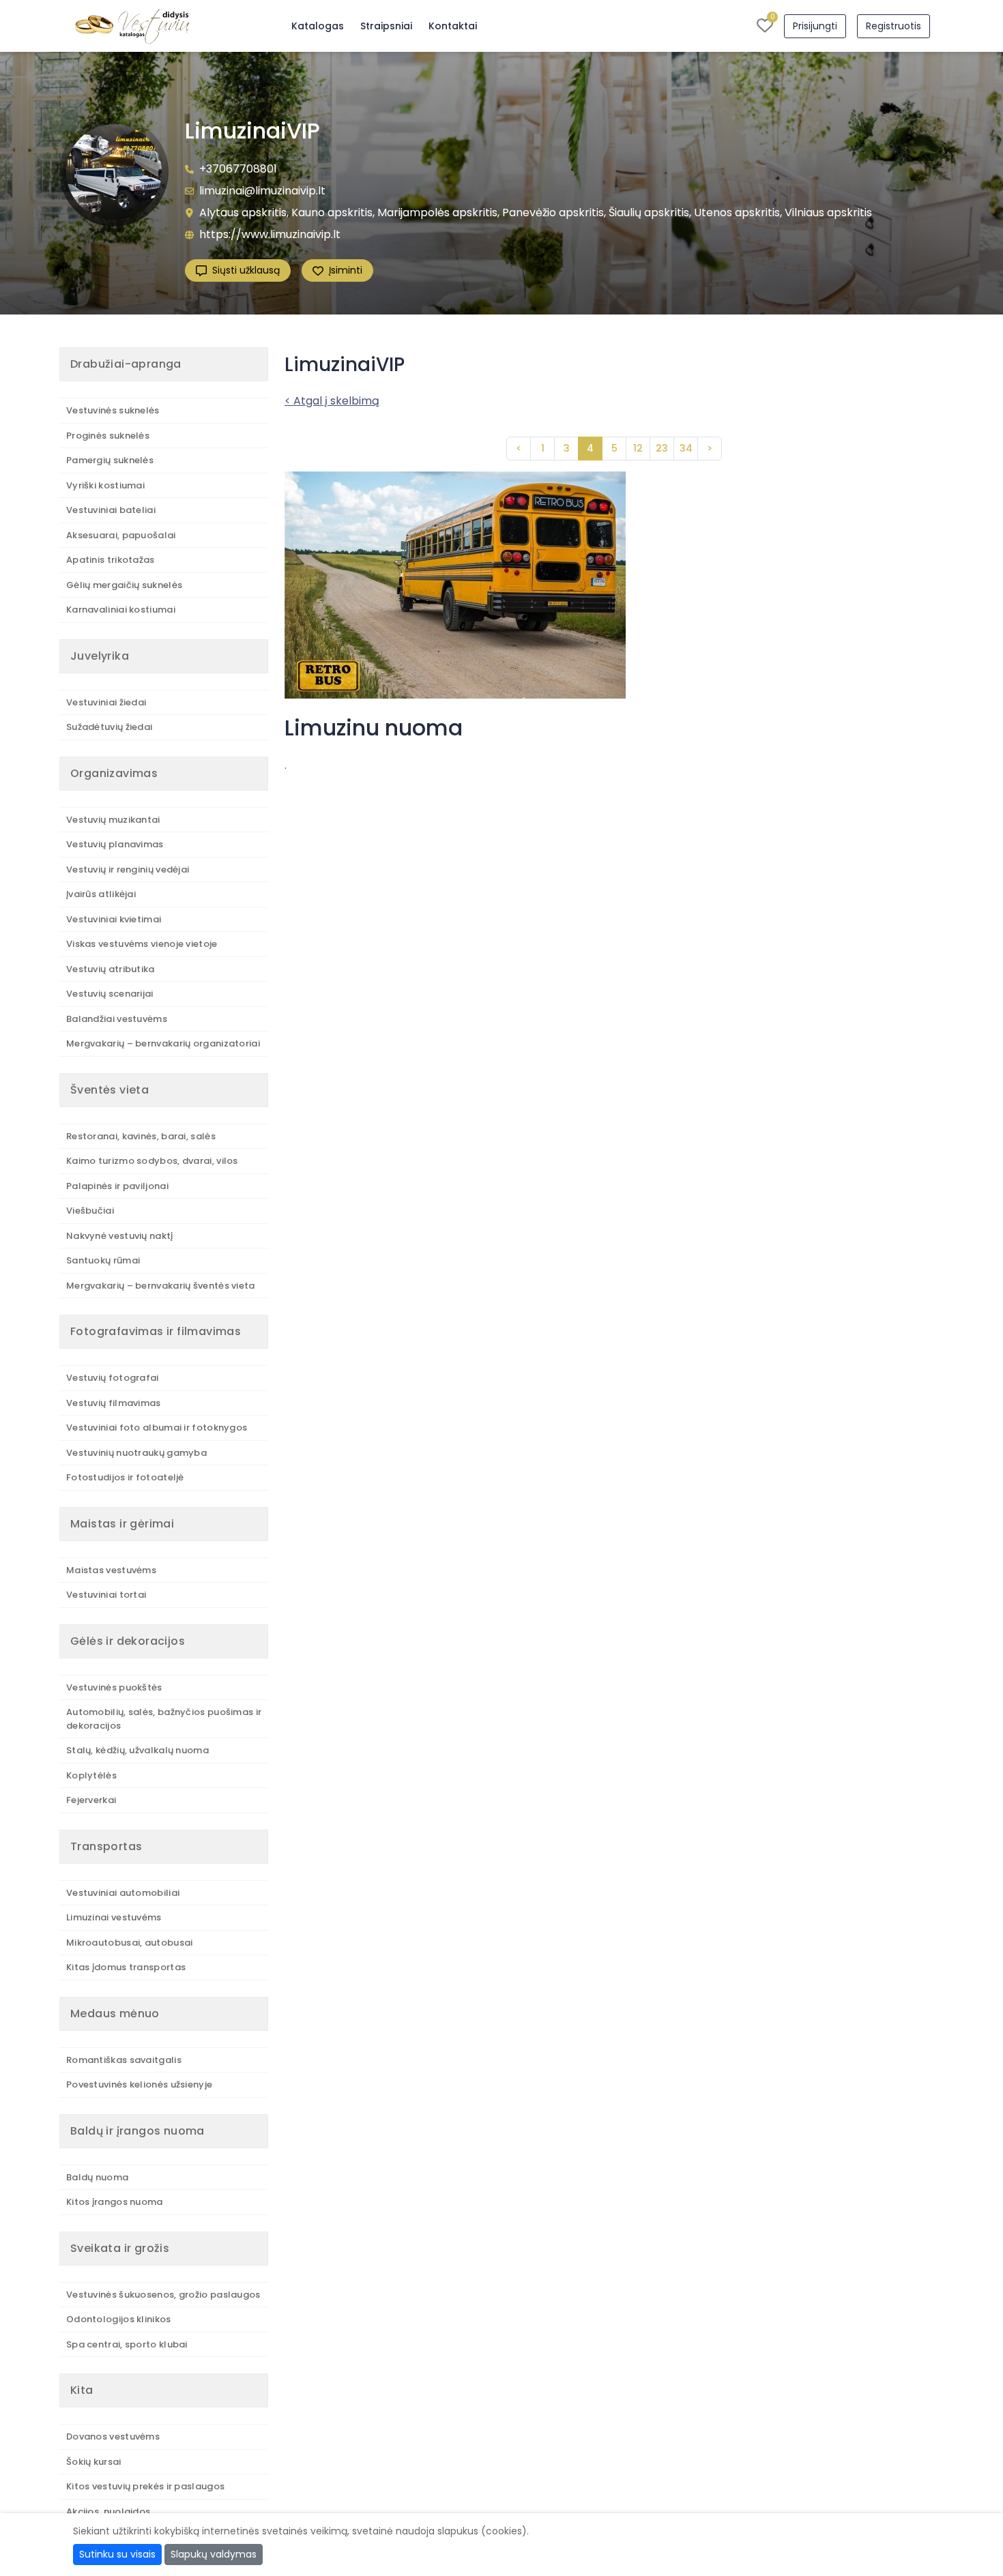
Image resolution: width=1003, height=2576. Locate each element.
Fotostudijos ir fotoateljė (125, 1477)
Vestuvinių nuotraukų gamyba (136, 1453)
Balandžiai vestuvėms (117, 1019)
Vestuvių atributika (111, 969)
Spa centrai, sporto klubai (127, 2344)
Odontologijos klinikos (119, 2319)
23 (662, 448)
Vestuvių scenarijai (110, 994)
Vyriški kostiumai (105, 485)
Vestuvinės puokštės (114, 1687)
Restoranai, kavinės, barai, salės (141, 1136)
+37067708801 (238, 169)
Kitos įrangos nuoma (115, 2202)
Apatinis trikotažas (111, 560)
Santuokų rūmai (103, 1260)
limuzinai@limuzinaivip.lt (262, 191)
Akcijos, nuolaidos (108, 2512)
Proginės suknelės (108, 436)
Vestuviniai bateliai (111, 510)
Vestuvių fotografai (113, 1378)
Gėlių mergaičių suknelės (124, 585)
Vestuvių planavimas (115, 844)
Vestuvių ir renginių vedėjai (128, 869)
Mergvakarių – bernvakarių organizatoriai (163, 1043)
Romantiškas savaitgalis (124, 2060)
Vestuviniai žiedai (106, 702)
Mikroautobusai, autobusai (130, 1943)
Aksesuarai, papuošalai (121, 535)
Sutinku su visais (117, 2554)
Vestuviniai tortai (106, 1595)
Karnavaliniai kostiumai (121, 610)
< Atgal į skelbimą (332, 401)
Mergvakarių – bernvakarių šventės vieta (161, 1286)
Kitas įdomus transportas (126, 1967)
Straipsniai (386, 26)
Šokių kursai (94, 2462)
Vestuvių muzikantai (113, 820)
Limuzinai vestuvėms (114, 1917)
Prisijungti (815, 26)
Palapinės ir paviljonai (117, 1186)
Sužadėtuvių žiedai (109, 727)
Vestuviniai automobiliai (123, 1893)
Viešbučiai (90, 1211)
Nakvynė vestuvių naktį (120, 1236)
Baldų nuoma (97, 2177)
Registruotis (893, 26)
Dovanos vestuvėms (113, 2436)
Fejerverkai (91, 1800)
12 (638, 448)
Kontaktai (453, 26)
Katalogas (318, 26)
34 (686, 448)
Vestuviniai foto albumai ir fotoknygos (157, 1428)
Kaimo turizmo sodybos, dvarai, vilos (152, 1161)
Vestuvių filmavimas (114, 1403)
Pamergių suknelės (110, 460)
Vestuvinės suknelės (113, 410)
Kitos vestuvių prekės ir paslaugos (145, 2486)
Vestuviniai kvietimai (114, 919)
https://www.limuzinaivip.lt (270, 234)
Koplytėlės (91, 1775)
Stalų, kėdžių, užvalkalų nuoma (137, 1750)
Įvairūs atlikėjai (101, 894)
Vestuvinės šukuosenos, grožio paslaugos (163, 2295)
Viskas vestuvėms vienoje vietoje (142, 944)
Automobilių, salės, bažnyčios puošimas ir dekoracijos (164, 1719)
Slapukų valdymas (214, 2554)
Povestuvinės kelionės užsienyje (139, 2084)
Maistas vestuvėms (111, 1570)
